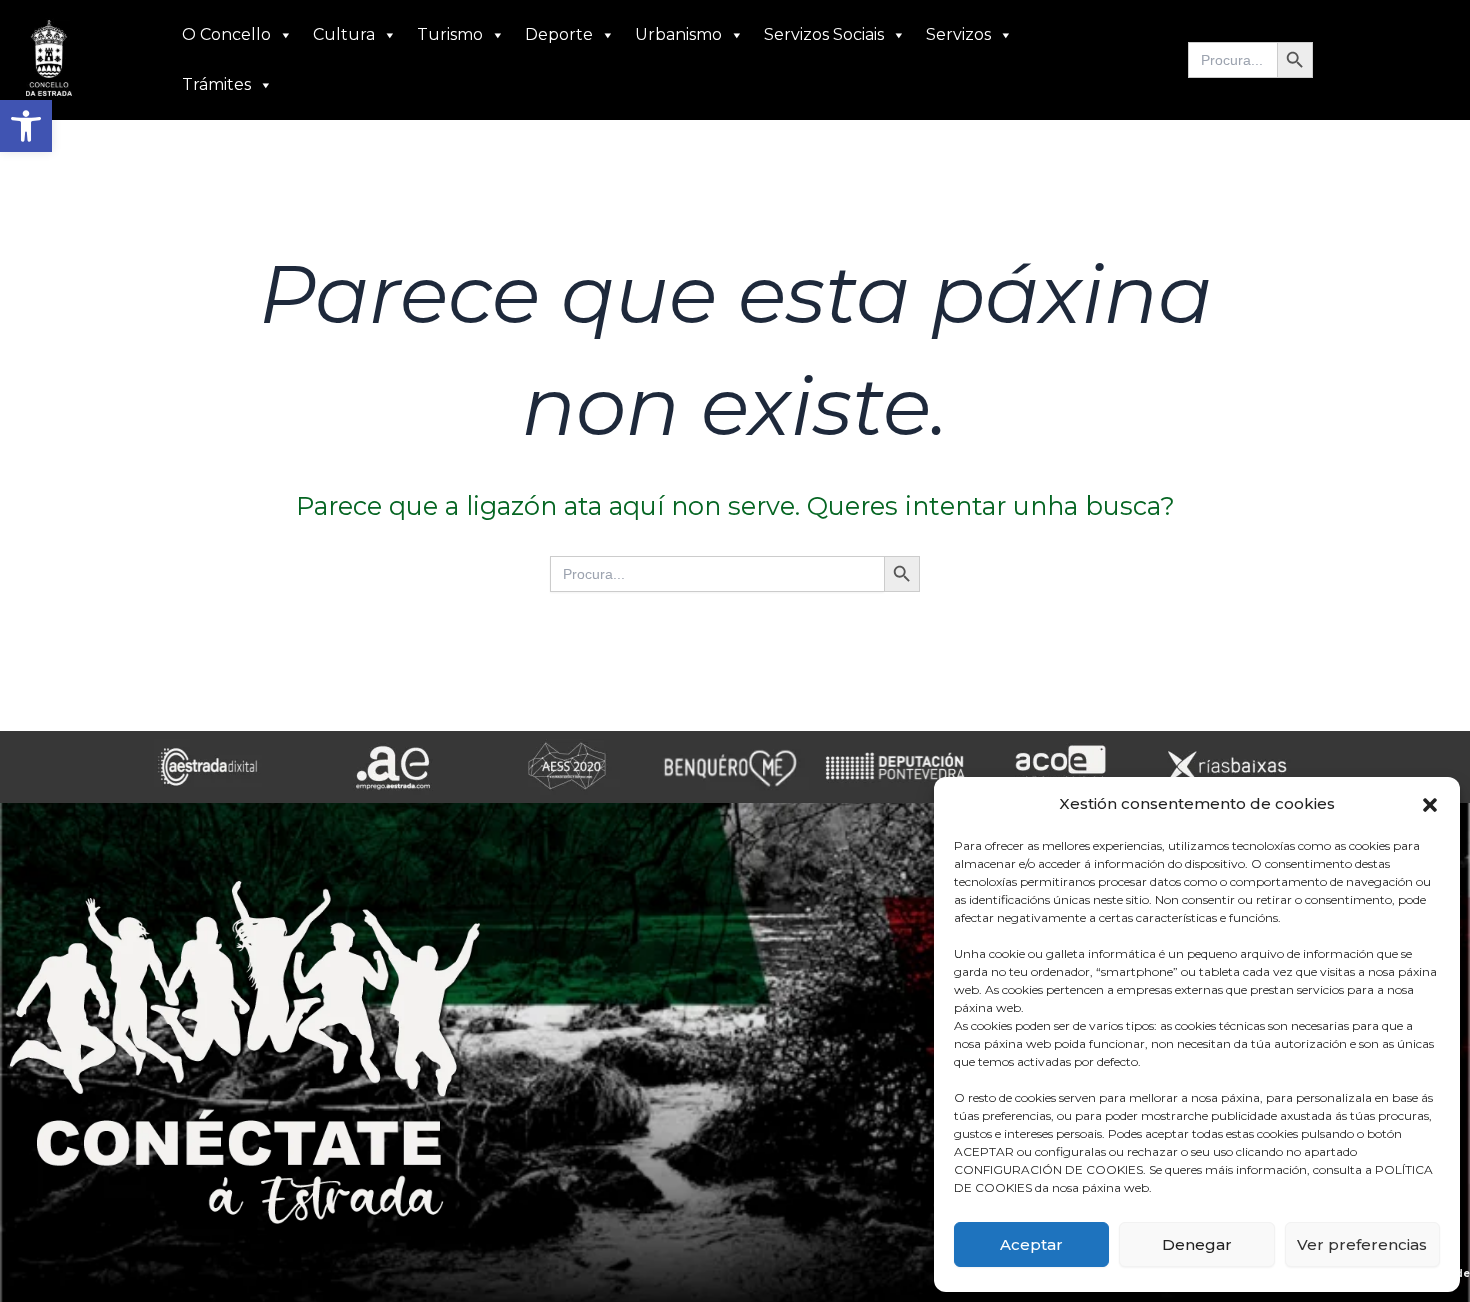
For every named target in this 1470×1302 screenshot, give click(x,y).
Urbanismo (678, 34)
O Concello (226, 34)
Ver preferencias (1362, 1244)
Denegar (1197, 1244)
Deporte (559, 34)
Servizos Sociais (824, 34)
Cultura (344, 34)
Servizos (958, 34)
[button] (26, 126)
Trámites (216, 84)
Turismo (450, 34)
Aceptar (1031, 1244)
